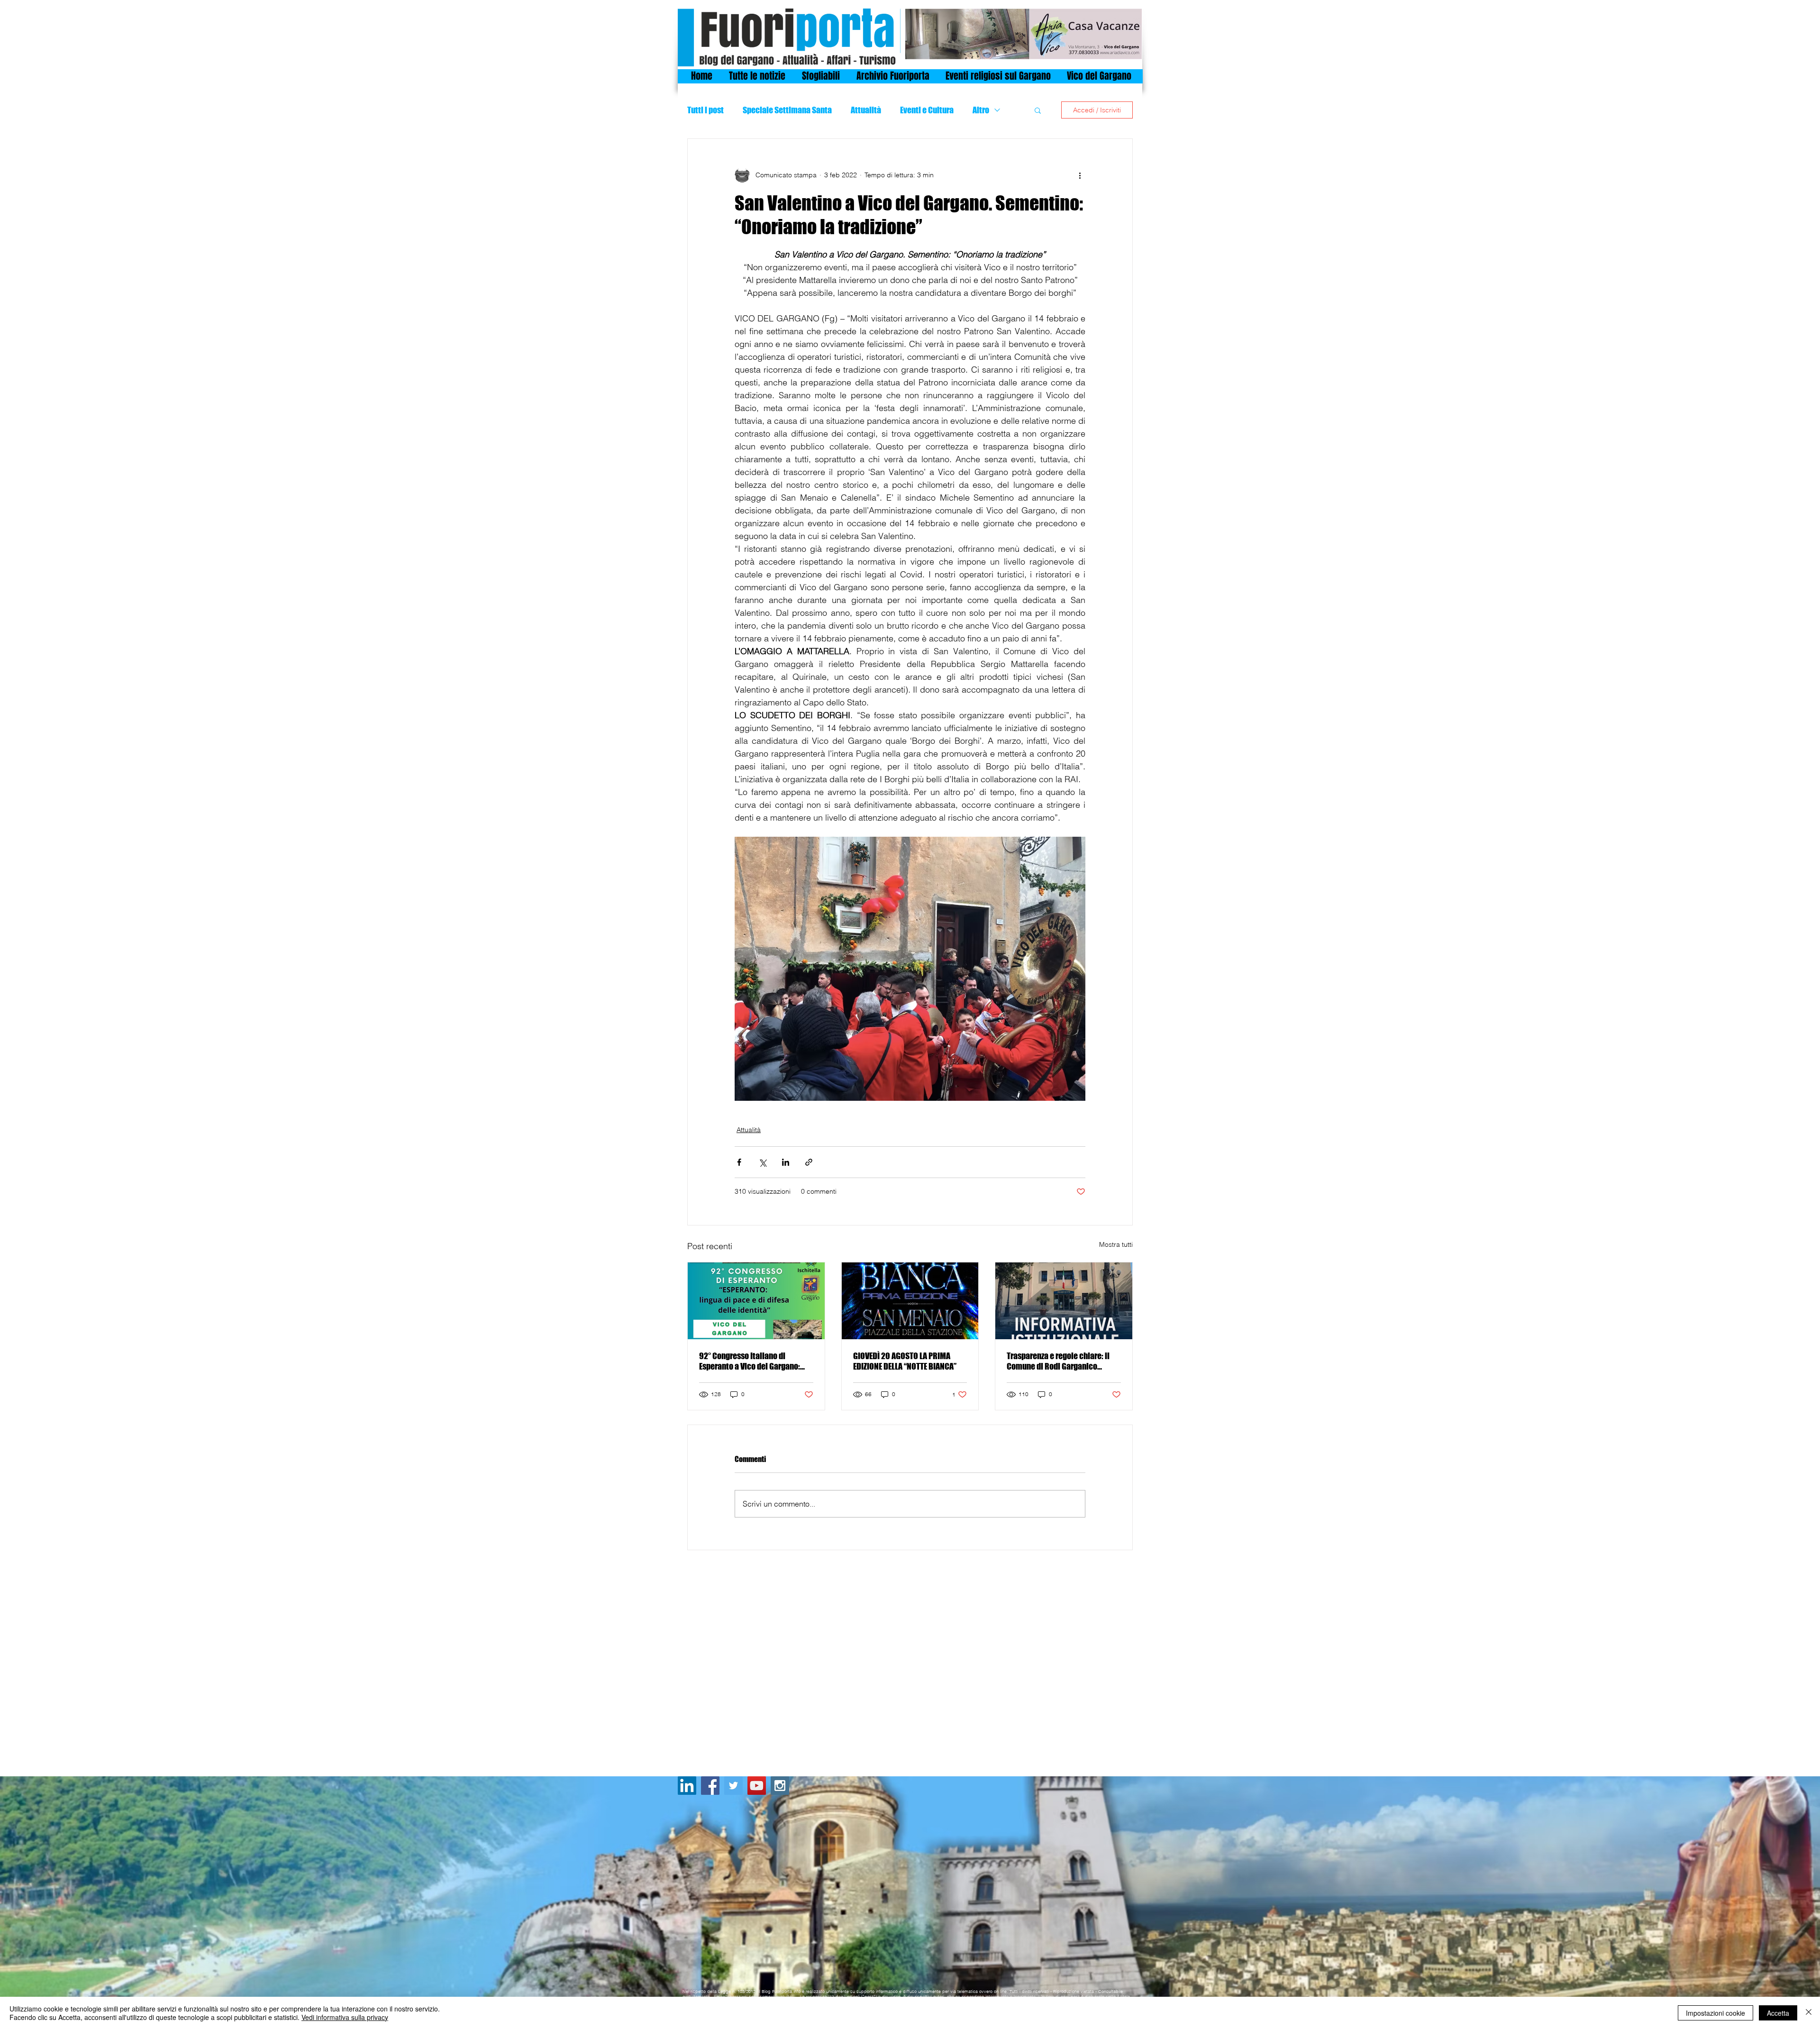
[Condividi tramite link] (809, 1162)
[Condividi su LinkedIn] (786, 1162)
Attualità (866, 110)
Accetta (1778, 2013)
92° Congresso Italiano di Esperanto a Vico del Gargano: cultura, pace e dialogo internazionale (750, 1361)
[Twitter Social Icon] (733, 1786)
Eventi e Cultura (927, 110)
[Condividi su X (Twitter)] (762, 1162)
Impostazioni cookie (1715, 2013)
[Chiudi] (1809, 2013)
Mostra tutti (1116, 1244)
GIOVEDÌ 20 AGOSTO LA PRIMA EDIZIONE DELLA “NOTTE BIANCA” (905, 1361)
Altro (981, 110)
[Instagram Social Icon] (780, 1786)
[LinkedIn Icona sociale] (687, 1786)
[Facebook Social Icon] (710, 1786)
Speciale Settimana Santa (787, 110)
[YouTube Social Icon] (757, 1786)
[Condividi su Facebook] (739, 1162)
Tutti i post (705, 110)
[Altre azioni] (1080, 175)
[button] (1038, 110)
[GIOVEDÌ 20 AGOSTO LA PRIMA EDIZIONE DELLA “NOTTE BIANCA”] (910, 1301)
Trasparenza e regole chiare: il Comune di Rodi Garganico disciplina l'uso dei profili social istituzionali (1061, 1361)
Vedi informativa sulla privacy (345, 2017)
